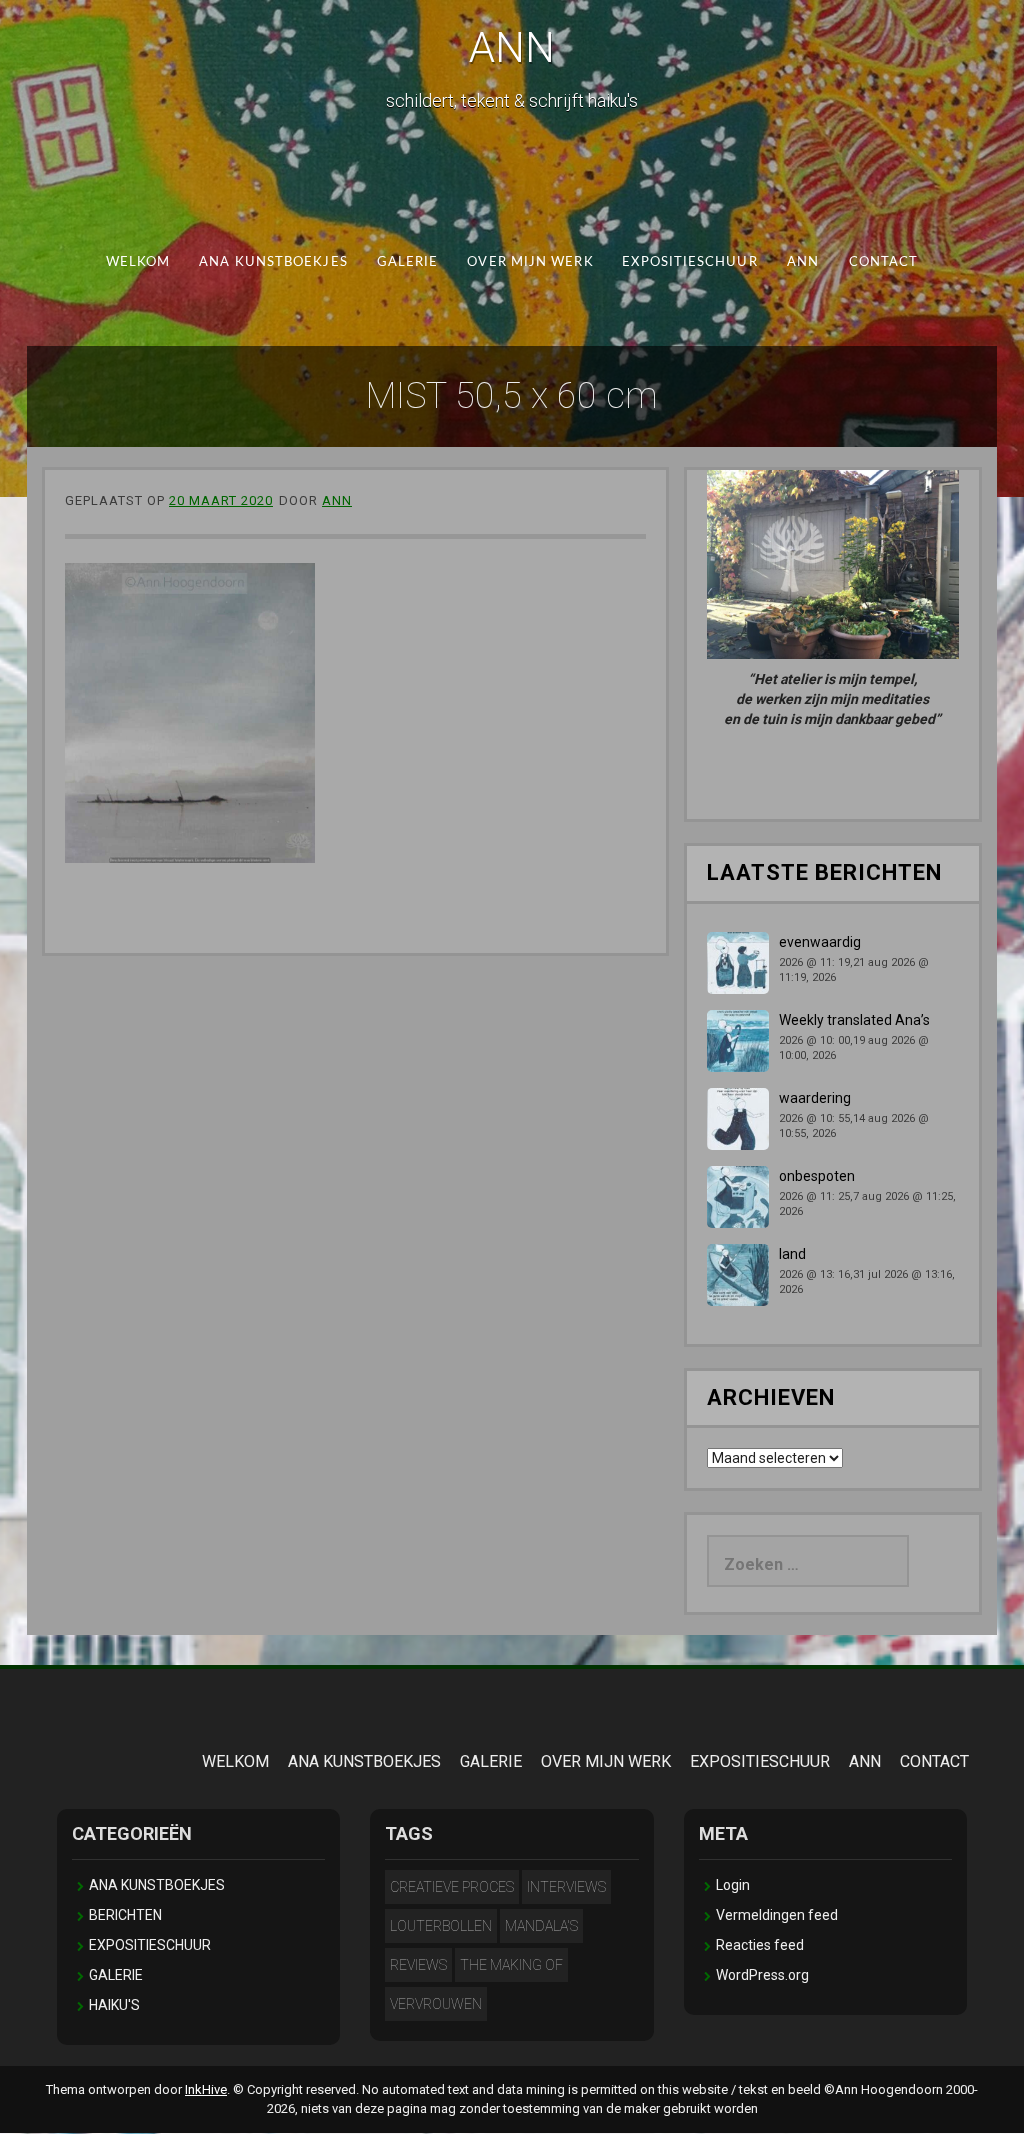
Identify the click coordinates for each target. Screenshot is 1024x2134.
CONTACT (884, 262)
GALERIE (408, 262)
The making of (511, 1965)
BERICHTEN (125, 1915)
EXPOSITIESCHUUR (689, 262)
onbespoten (817, 1176)
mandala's (541, 1926)
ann (337, 500)
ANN (512, 47)
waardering (815, 1098)
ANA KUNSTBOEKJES (273, 262)
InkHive (206, 2089)
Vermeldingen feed (777, 1915)
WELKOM (138, 262)
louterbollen (441, 1926)
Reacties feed (760, 1945)
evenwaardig (820, 942)
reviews (418, 1965)
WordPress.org (762, 1975)
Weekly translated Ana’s (854, 1020)
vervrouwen (436, 2004)
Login (733, 1885)
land (792, 1254)
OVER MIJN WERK (530, 262)
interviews (566, 1887)
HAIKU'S (114, 2005)
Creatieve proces (452, 1887)
